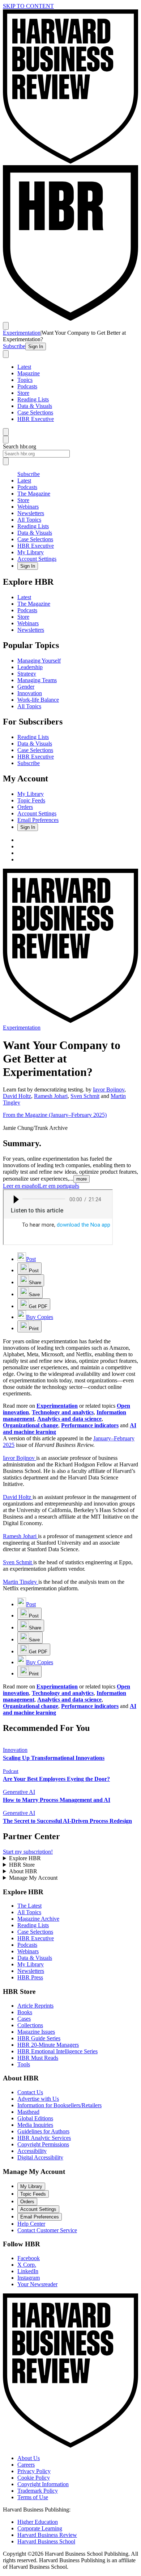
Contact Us (30, 2092)
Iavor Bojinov (109, 1089)
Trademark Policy (38, 2491)
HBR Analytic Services (44, 2138)
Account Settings (37, 559)
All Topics (29, 520)
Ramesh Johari (51, 1096)
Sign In (36, 346)
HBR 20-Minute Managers (48, 2045)
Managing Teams (37, 680)
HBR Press (30, 1977)
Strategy (27, 674)
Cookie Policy (34, 2478)
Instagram (29, 2278)
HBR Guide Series (39, 2038)
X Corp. (27, 2265)
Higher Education (38, 2522)
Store (23, 393)
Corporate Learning (40, 2528)
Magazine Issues (36, 2032)
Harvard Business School (46, 2541)
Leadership (30, 667)
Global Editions (35, 2118)
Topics (25, 380)
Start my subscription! (28, 1852)
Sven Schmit (85, 1096)
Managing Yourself (39, 661)
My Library (31, 552)
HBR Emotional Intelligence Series (57, 2051)
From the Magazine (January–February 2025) (55, 1115)
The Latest (29, 1906)
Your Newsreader (37, 2284)
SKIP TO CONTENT (28, 6)
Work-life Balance (38, 700)
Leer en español (21, 1186)
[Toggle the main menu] (6, 326)
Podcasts (27, 386)
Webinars (28, 507)
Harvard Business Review (47, 2535)
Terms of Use (33, 2497)
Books (25, 2012)
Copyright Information (43, 2484)
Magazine (29, 373)
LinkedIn (28, 2271)
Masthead (28, 2112)
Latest (24, 367)
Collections (30, 2025)
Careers (26, 2465)
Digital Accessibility (40, 2157)
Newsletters (31, 513)
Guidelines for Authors (43, 2131)
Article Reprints (35, 2006)
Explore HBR (25, 1858)
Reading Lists (33, 399)
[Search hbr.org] (6, 354)
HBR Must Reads (38, 2058)
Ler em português (59, 1186)
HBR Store (22, 1865)
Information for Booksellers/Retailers (59, 2105)
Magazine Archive (38, 1919)
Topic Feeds (31, 800)
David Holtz (17, 1096)
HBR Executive (36, 419)
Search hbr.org (20, 446)
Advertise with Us (38, 2099)
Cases (24, 2019)
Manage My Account (33, 1878)
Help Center (31, 2224)
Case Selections (35, 412)
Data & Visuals (35, 406)
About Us (29, 2458)
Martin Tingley (20, 1582)
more (82, 1179)
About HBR (23, 1871)
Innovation (30, 693)
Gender (26, 687)
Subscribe (14, 346)
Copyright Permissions (43, 2144)
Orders (25, 807)
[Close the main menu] (6, 432)
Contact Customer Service (47, 2230)
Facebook (29, 2258)
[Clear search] (6, 461)
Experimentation (22, 333)
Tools (24, 2064)
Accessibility (32, 2151)
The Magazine (34, 494)
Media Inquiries (35, 2125)
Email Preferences (38, 820)
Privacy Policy (34, 2471)
